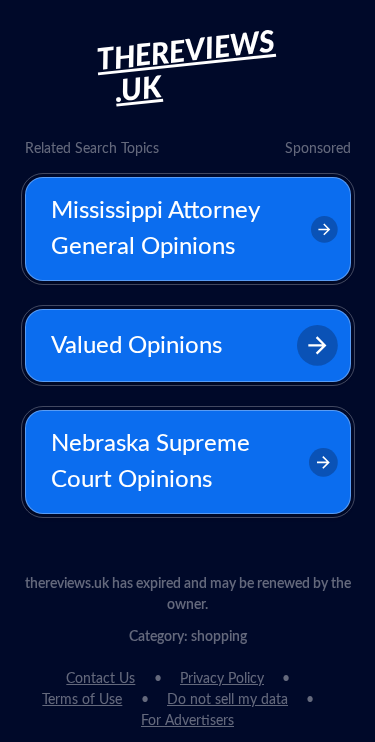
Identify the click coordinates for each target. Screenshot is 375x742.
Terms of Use (82, 700)
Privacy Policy (222, 679)
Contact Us (100, 679)
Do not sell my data (227, 700)
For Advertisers (187, 721)
